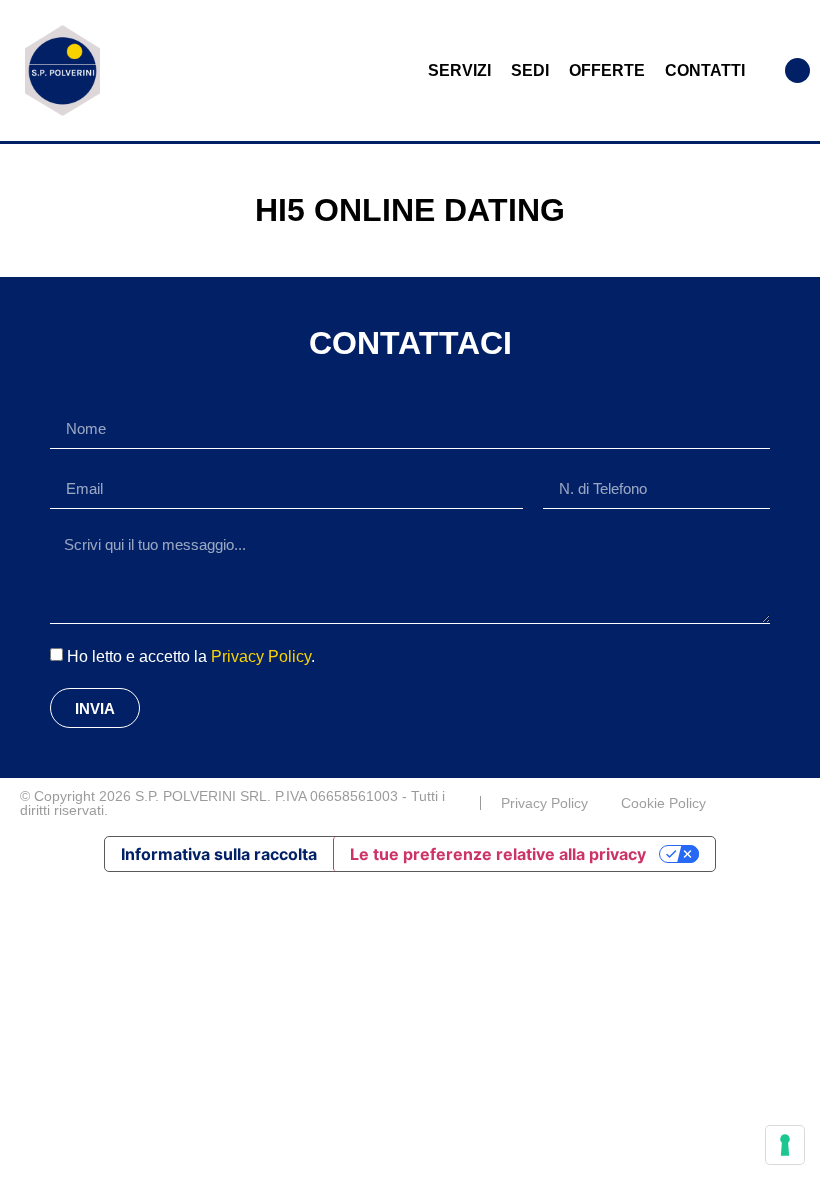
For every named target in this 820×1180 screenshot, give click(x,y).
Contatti (705, 70)
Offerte (607, 70)
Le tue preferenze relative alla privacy (498, 854)
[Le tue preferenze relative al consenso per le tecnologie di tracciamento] (785, 1145)
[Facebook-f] (792, 803)
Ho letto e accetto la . (191, 656)
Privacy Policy (261, 656)
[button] (797, 70)
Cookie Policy (663, 803)
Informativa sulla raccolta (219, 854)
